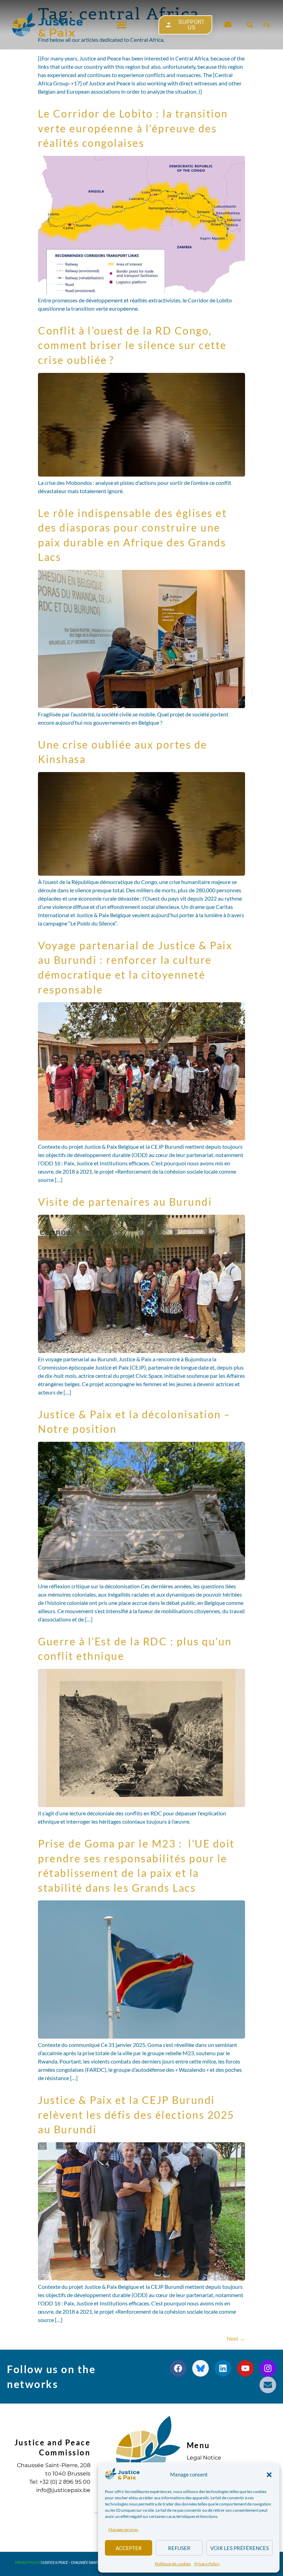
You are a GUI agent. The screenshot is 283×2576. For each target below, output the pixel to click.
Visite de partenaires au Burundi (125, 1202)
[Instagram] (268, 2368)
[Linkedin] (223, 2368)
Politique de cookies (173, 2564)
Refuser (179, 2548)
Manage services (123, 2530)
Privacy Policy (207, 2564)
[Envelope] (268, 2385)
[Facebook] (178, 2368)
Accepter (129, 2548)
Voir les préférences (240, 2548)
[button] (269, 2475)
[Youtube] (245, 2368)
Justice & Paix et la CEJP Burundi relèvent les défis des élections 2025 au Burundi (136, 2114)
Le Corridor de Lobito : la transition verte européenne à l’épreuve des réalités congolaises (133, 128)
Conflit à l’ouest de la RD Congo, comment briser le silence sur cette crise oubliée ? (132, 345)
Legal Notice (204, 2458)
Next (236, 2338)
